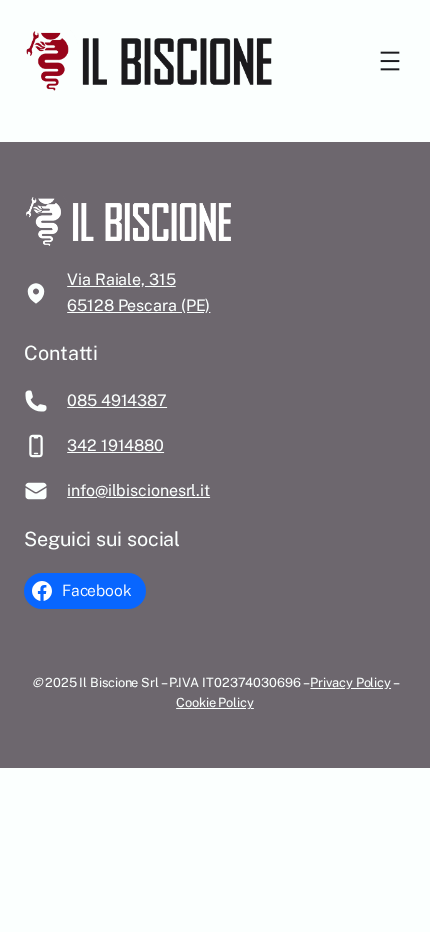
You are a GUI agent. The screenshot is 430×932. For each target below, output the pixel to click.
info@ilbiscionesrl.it (138, 490)
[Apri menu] (390, 61)
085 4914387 (117, 400)
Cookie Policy (215, 702)
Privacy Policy (350, 682)
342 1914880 (115, 445)
